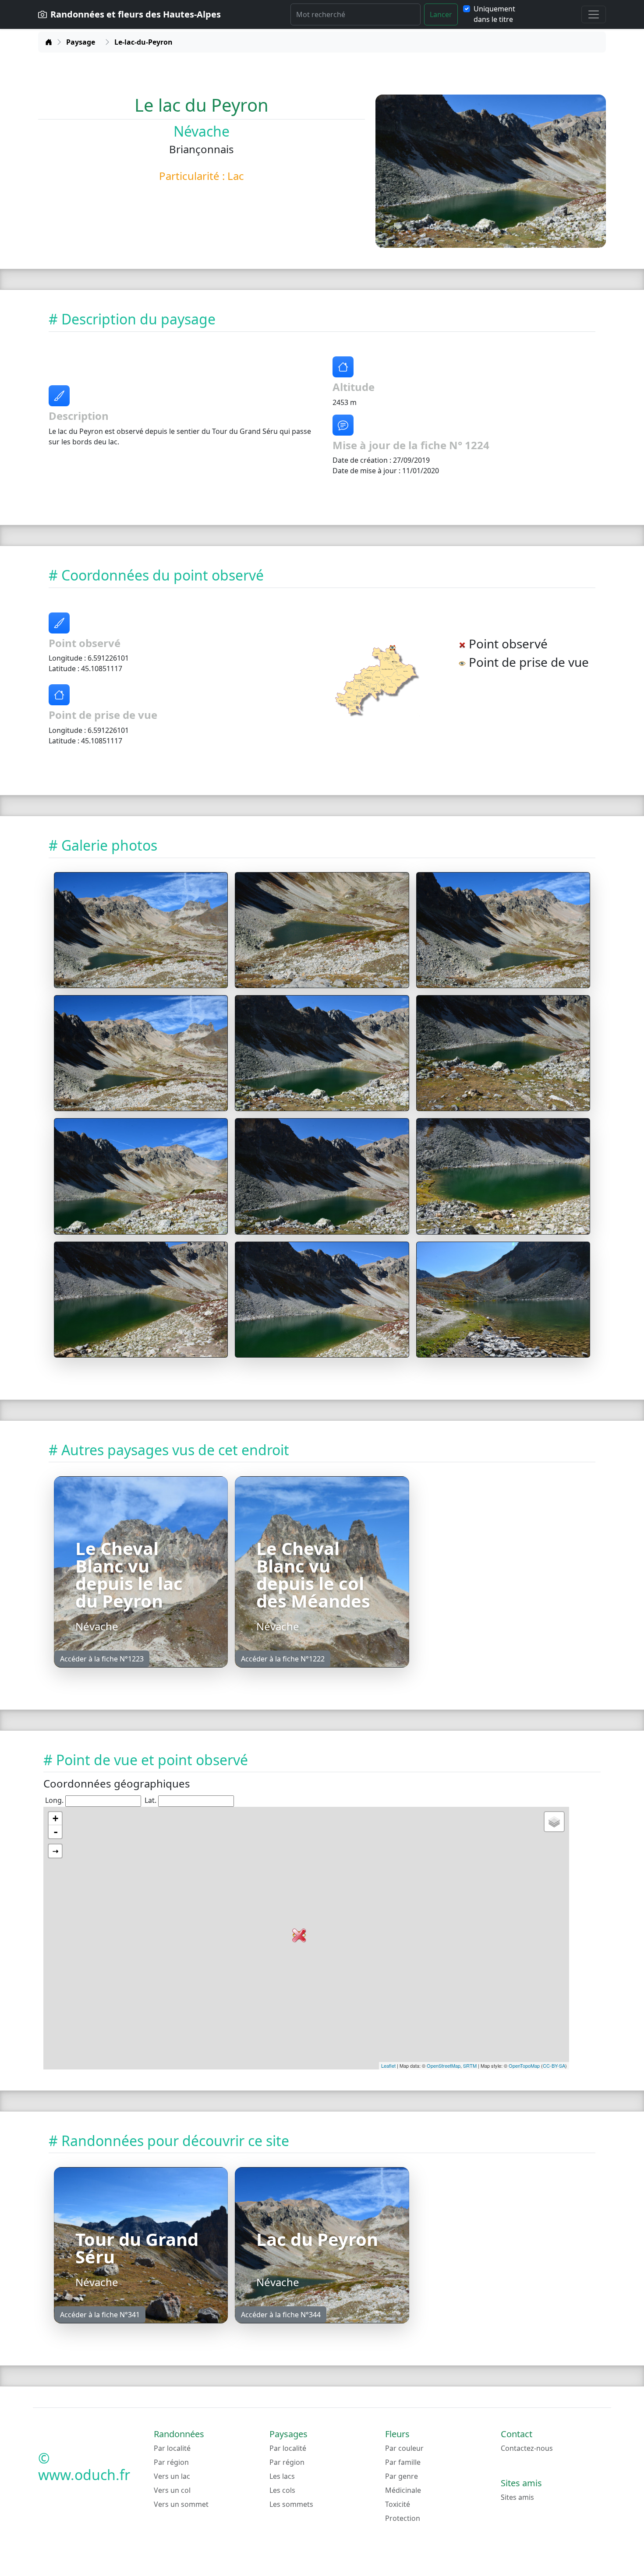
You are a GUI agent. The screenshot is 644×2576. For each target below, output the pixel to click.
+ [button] (55, 1818)
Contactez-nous (527, 2448)
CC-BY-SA (554, 2066)
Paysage (81, 42)
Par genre (402, 2476)
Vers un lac (172, 2476)
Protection (403, 2518)
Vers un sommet (181, 2504)
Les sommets (291, 2504)
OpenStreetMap (444, 2066)
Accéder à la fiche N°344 (281, 2315)
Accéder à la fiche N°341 (100, 2315)
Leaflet (388, 2066)
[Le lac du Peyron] (141, 930)
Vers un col (172, 2490)
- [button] (56, 1832)
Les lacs (282, 2476)
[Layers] (554, 1822)
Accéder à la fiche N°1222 (283, 1659)
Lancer (441, 14)
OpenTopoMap (524, 2066)
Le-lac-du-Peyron (143, 42)
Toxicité (398, 2504)
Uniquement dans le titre (494, 14)
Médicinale (403, 2490)
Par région (171, 2462)
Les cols (282, 2490)
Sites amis (517, 2497)
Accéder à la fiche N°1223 (102, 1659)
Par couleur (404, 2448)
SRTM (470, 2066)
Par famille (403, 2462)
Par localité (172, 2448)
